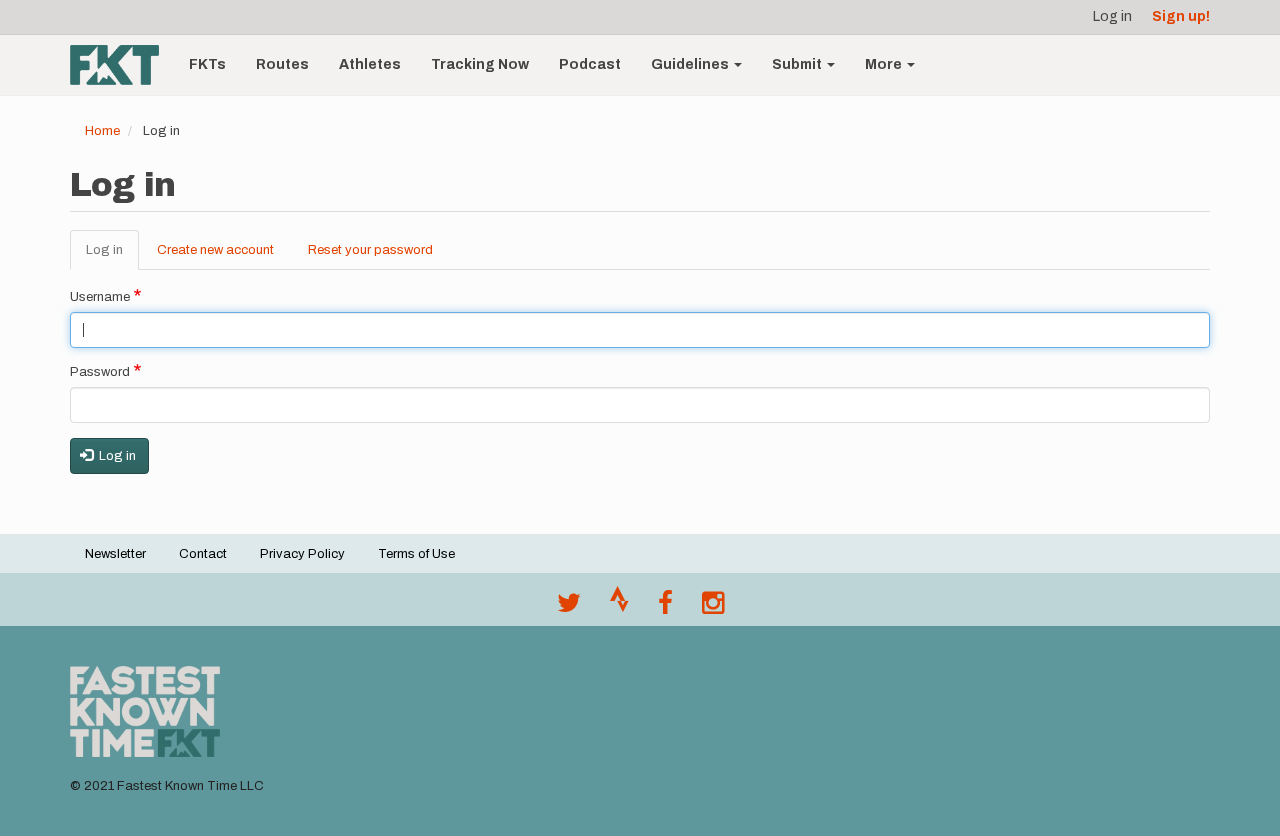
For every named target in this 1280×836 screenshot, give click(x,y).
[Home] (122, 65)
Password (100, 372)
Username (100, 297)
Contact (203, 554)
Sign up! (1181, 16)
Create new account (215, 250)
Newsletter (115, 554)
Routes (282, 64)
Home (102, 131)
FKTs (207, 64)
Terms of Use (416, 554)
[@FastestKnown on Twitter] (569, 608)
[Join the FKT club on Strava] (619, 608)
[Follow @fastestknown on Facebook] (665, 608)
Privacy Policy (302, 554)
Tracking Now (480, 64)
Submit (798, 64)
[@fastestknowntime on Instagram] (713, 608)
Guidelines (691, 64)
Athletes (370, 64)
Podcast (590, 64)
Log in (1112, 16)
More (885, 64)
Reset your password (370, 250)
